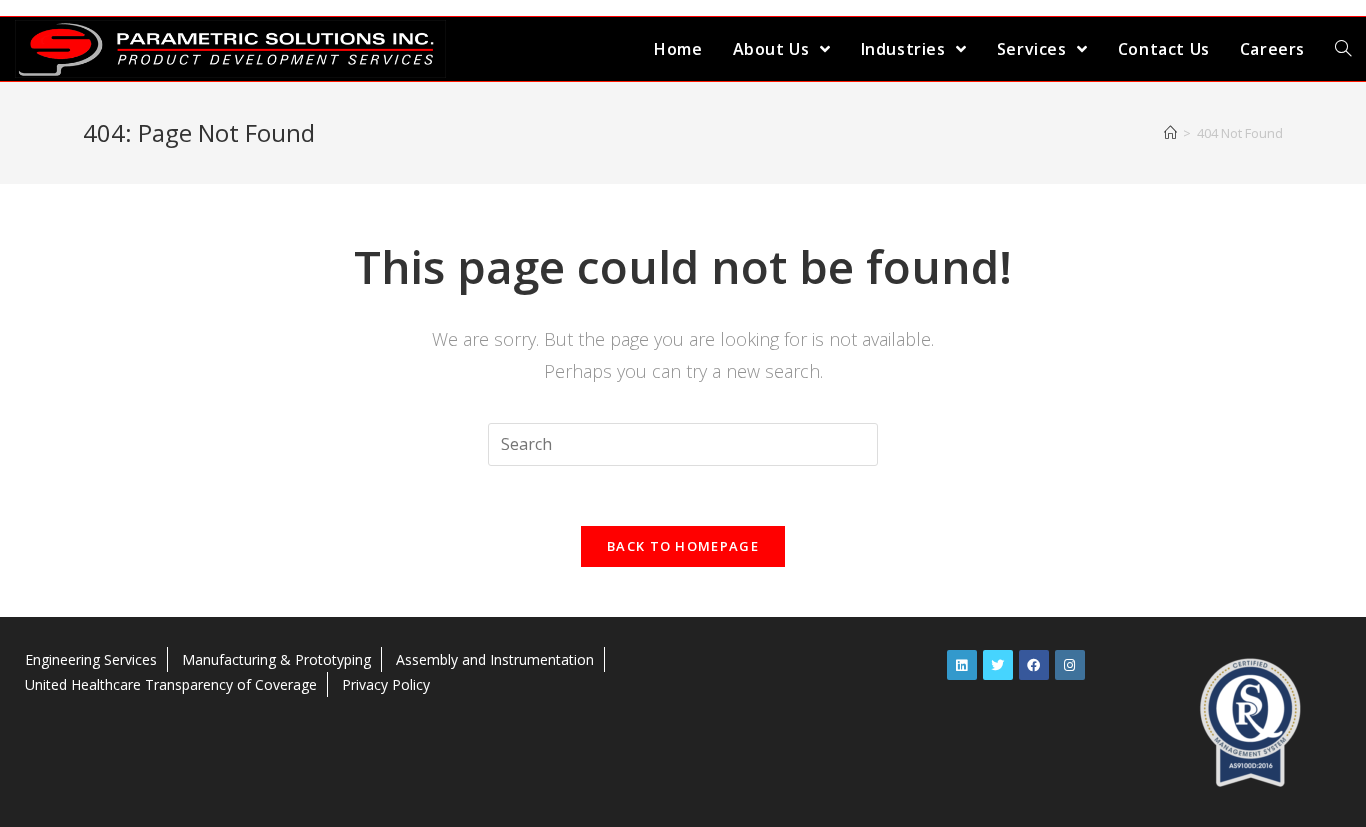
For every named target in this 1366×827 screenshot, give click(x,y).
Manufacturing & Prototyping (276, 659)
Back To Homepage (683, 546)
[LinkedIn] (962, 665)
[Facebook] (1034, 665)
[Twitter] (998, 665)
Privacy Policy (386, 684)
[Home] (1170, 133)
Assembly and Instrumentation (495, 659)
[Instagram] (1070, 665)
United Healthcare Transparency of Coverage (171, 684)
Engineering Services (91, 659)
